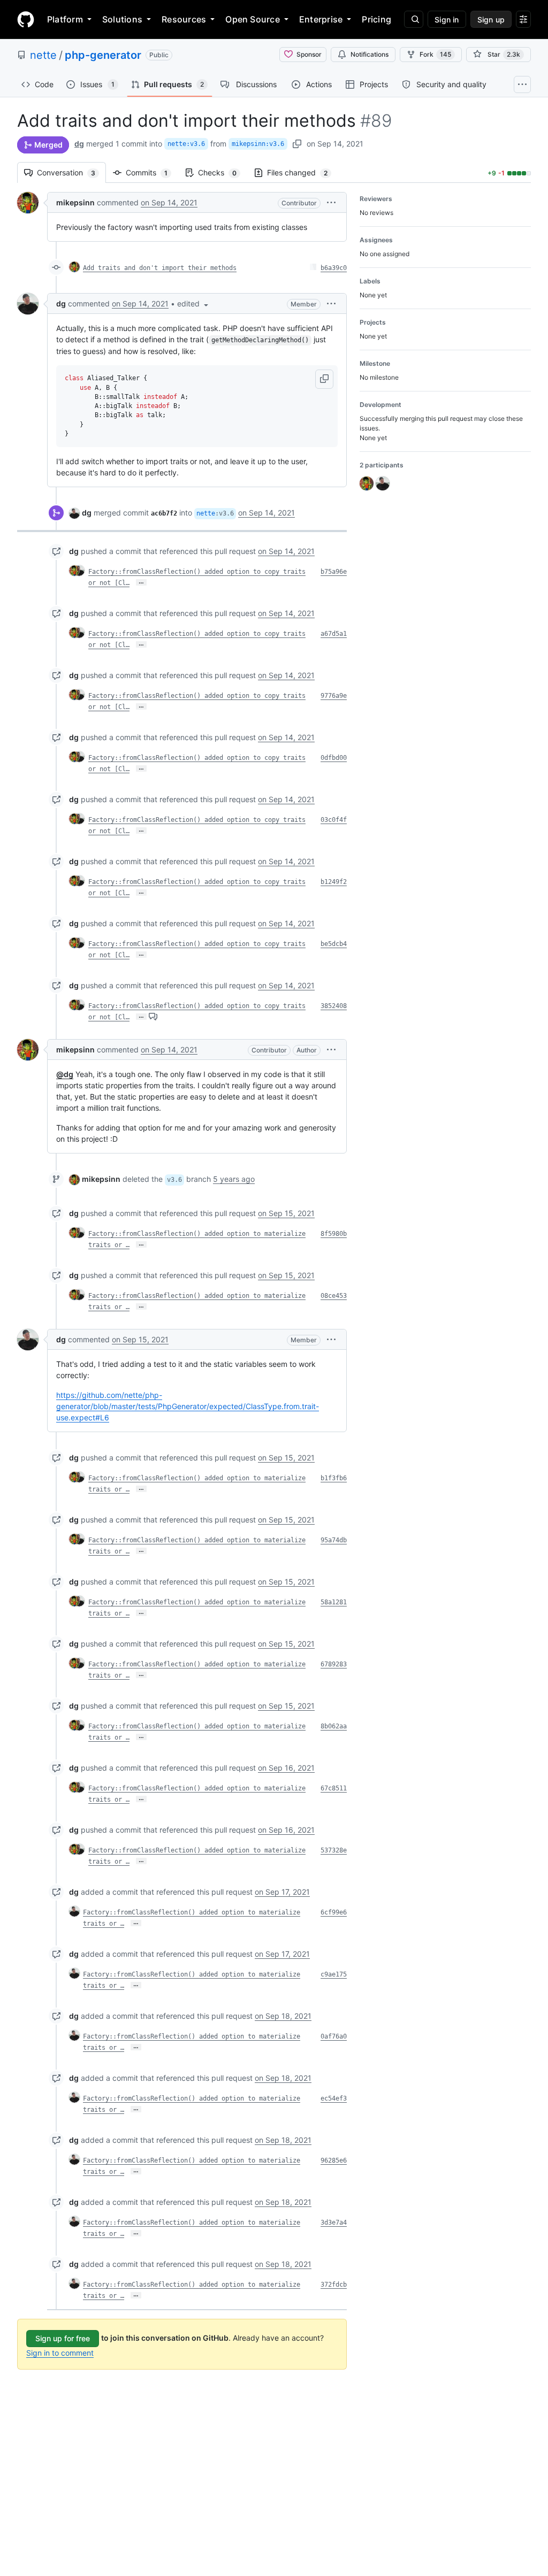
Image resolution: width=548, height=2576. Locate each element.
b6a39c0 (334, 268)
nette (43, 55)
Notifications (370, 54)
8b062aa (334, 1726)
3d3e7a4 (334, 2223)
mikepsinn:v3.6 (258, 144)
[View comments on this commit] (153, 1016)
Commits (152, 172)
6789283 (334, 1664)
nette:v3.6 (186, 144)
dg (79, 144)
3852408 (334, 1006)
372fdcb (334, 2285)
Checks (223, 172)
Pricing (376, 19)
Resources (184, 19)
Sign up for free (63, 2338)
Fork (435, 54)
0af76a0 (334, 2036)
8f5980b (334, 1234)
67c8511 (334, 1788)
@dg (65, 1074)
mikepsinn (75, 202)
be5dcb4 (334, 944)
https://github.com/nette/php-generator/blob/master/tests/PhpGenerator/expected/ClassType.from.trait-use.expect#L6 (188, 1406)
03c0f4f (334, 820)
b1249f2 (334, 882)
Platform (65, 19)
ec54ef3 (334, 2098)
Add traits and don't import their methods (160, 268)
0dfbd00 (334, 758)
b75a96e (334, 572)
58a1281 (334, 1602)
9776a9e (334, 696)
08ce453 (334, 1296)
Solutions (122, 19)
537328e (334, 1850)
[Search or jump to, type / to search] (414, 19)
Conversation (71, 172)
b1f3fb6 (334, 1478)
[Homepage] (26, 19)
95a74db (334, 1540)
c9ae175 (334, 1974)
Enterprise (321, 19)
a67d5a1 (334, 634)
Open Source (253, 19)
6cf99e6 (334, 1912)
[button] (331, 202)
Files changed (303, 172)
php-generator (103, 55)
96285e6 (334, 2160)
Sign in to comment (60, 2353)
